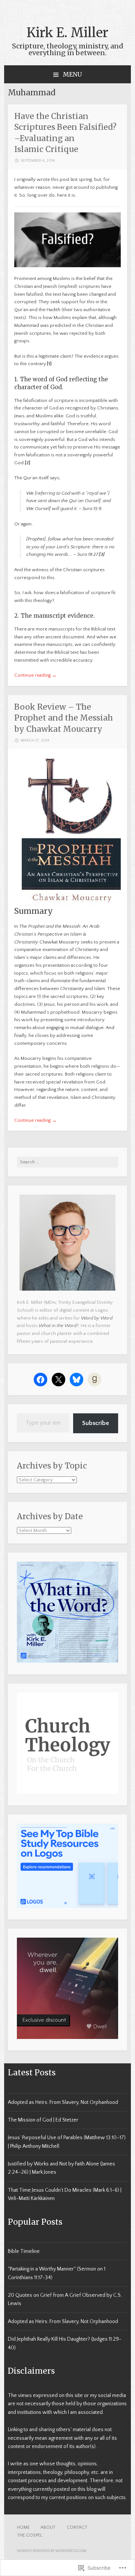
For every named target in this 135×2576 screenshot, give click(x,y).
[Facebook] (40, 1380)
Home (23, 2527)
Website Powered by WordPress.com (52, 2551)
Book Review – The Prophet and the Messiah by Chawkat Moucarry (64, 718)
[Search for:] (67, 1162)
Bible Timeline (24, 2251)
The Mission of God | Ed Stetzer (43, 2120)
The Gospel (30, 2535)
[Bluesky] (76, 1380)
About (48, 2527)
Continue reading (35, 675)
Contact (77, 2527)
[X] (58, 1380)
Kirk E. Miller (67, 33)
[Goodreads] (94, 1380)
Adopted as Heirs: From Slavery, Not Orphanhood (63, 2102)
